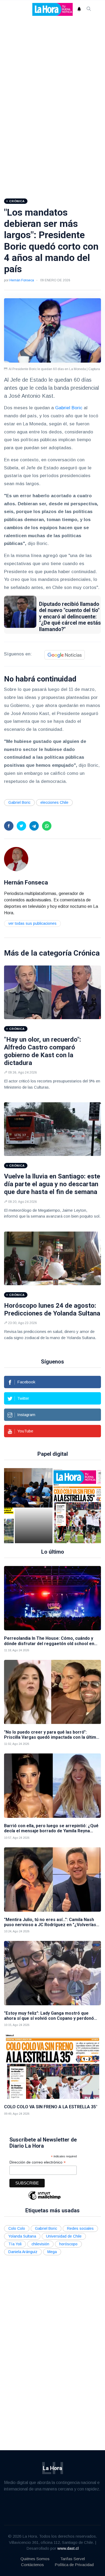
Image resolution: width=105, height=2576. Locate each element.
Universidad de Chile (64, 2236)
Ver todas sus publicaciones (32, 923)
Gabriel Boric (69, 408)
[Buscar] (89, 9)
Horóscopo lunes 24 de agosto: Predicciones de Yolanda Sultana (52, 1309)
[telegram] (34, 826)
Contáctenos (32, 2565)
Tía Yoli (15, 2244)
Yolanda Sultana (22, 2236)
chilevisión (40, 2244)
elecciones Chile (54, 802)
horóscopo (68, 2244)
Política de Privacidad (74, 2565)
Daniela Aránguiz (23, 2252)
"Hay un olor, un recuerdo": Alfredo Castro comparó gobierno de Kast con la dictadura (43, 1051)
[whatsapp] (47, 826)
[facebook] (9, 826)
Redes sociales (80, 2228)
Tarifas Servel (73, 2559)
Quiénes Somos (35, 2559)
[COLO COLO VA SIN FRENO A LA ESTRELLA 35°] (69, 1506)
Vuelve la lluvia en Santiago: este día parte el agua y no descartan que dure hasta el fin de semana (52, 1184)
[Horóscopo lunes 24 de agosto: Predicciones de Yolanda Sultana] (52, 1258)
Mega (52, 2252)
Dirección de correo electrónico (38, 2162)
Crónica (87, 953)
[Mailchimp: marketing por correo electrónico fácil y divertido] (44, 2199)
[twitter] (21, 826)
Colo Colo (17, 2228)
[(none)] (16, 859)
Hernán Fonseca (22, 280)
